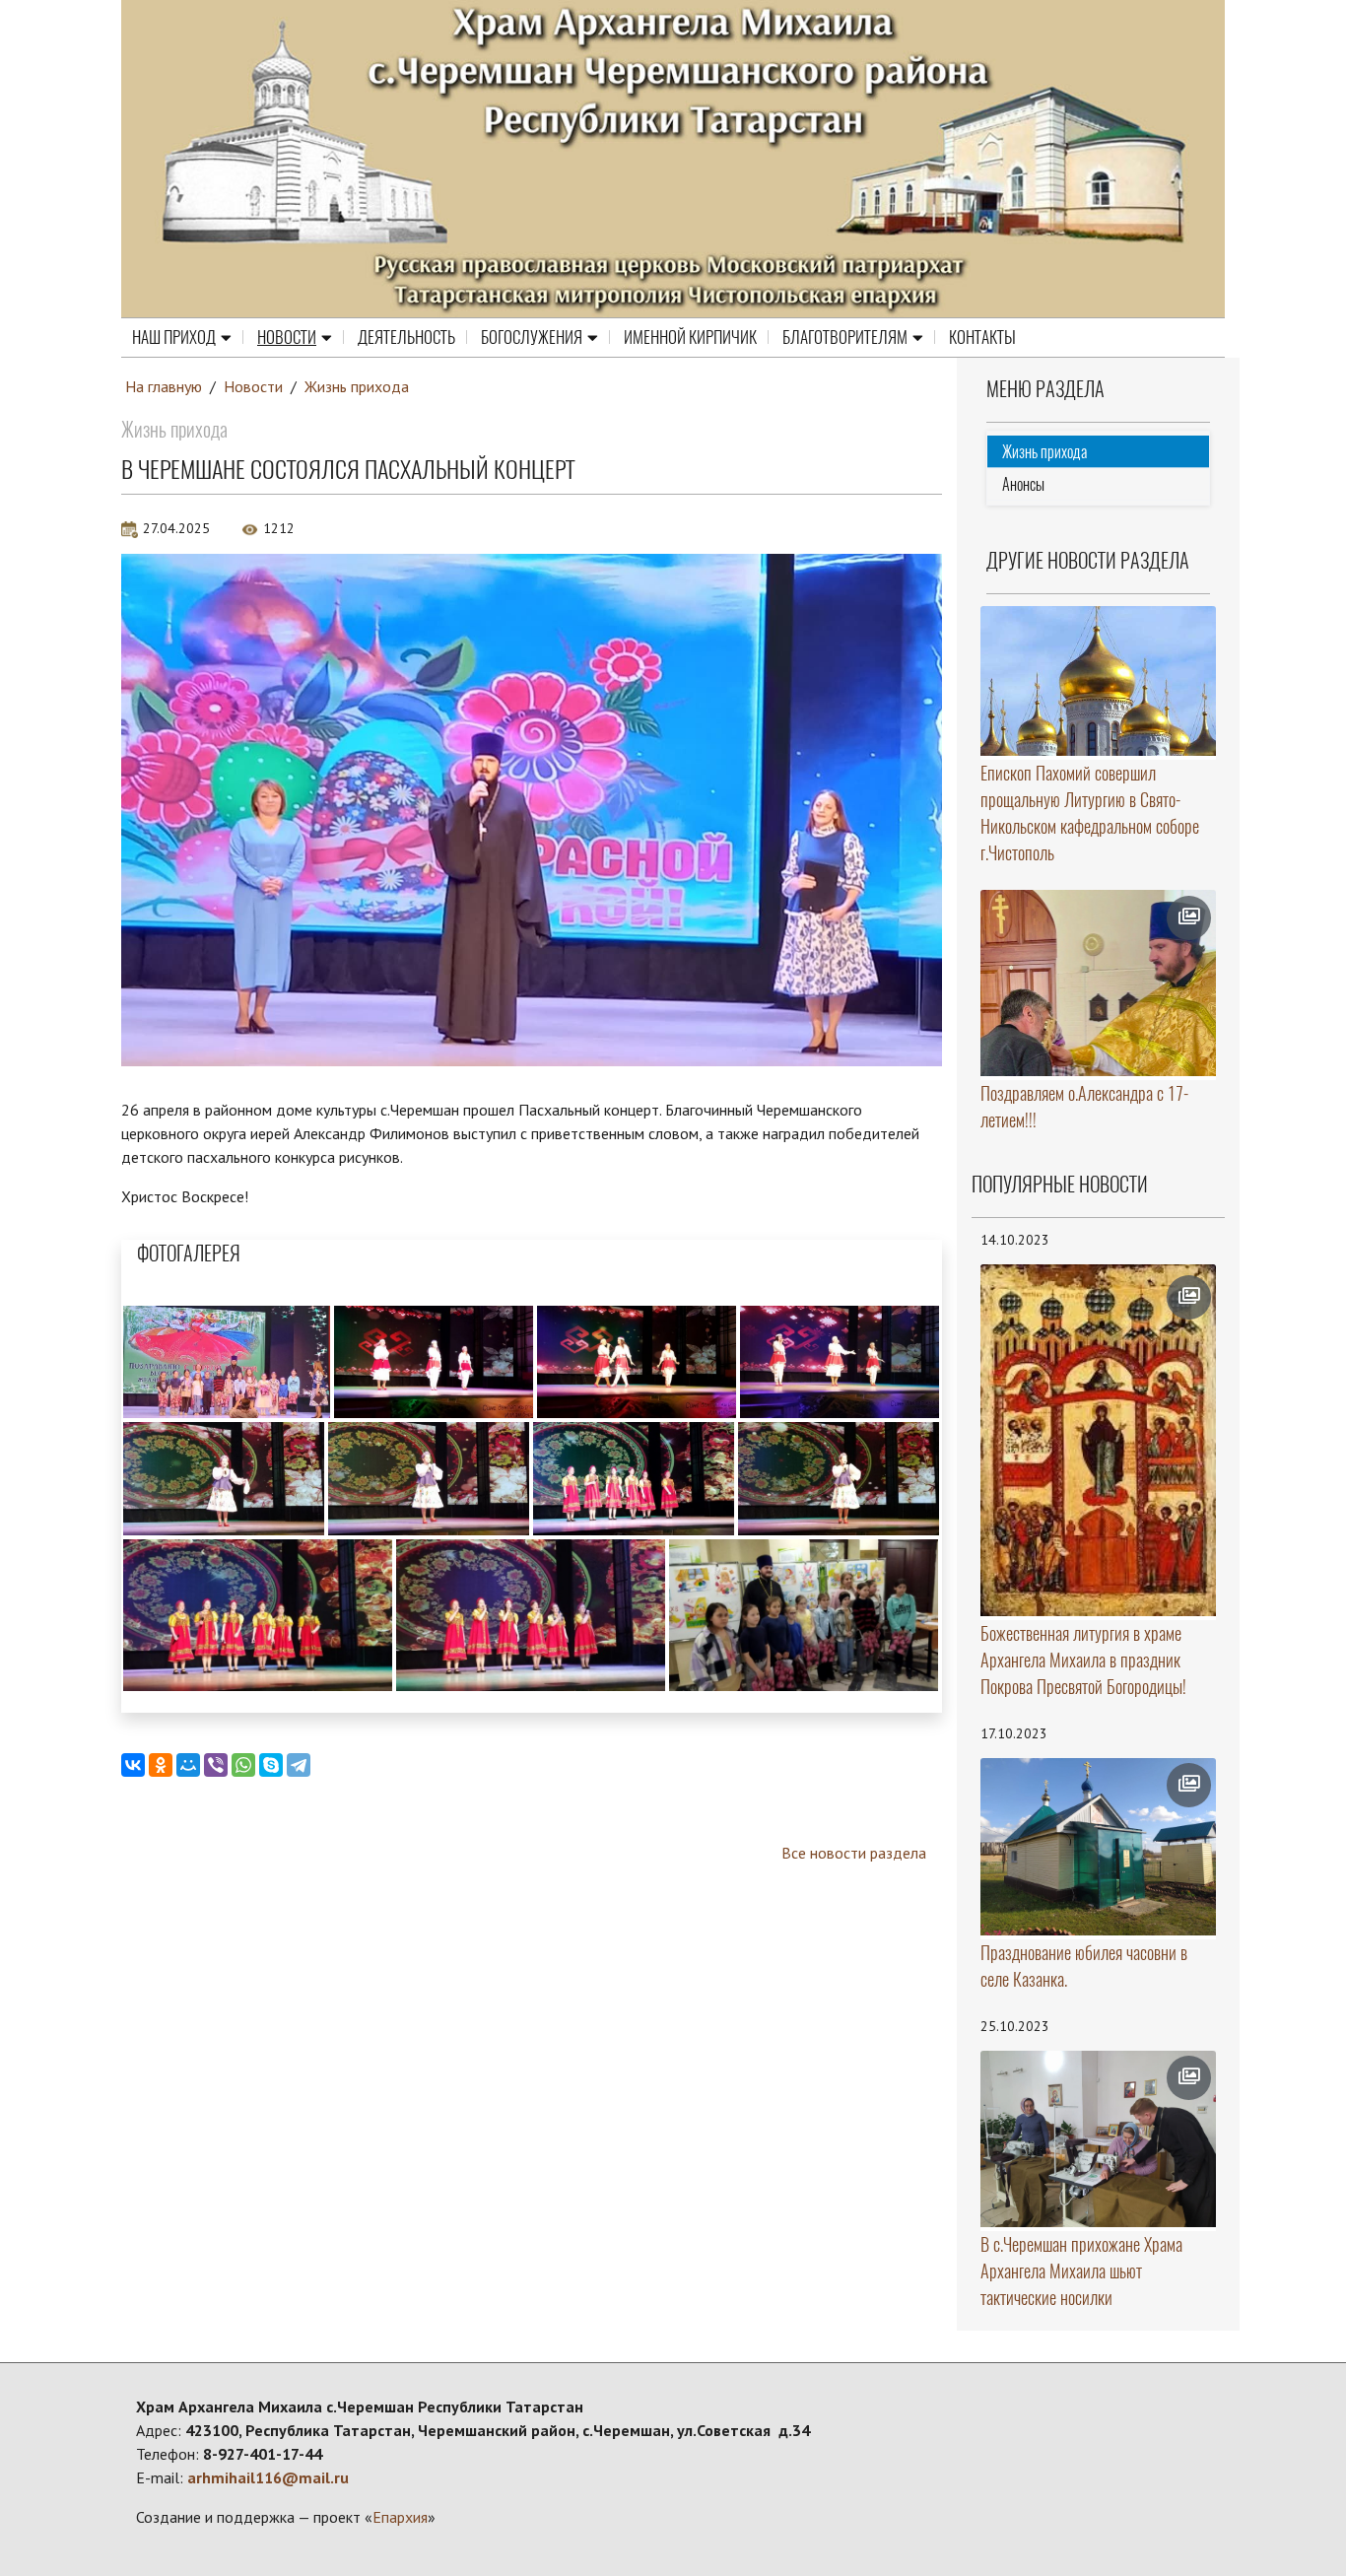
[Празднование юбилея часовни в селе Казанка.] (1099, 1847)
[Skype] (271, 1765)
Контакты (982, 337)
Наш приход (174, 337)
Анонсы (1023, 484)
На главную (164, 386)
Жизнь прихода (357, 386)
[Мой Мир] (188, 1765)
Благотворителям (845, 337)
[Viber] (216, 1765)
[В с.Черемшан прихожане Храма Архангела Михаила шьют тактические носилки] (1099, 2139)
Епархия (400, 2517)
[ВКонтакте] (133, 1765)
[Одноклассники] (161, 1765)
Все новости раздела (854, 1853)
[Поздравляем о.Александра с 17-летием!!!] (1099, 983)
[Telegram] (299, 1765)
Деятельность (406, 337)
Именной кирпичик (690, 337)
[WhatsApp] (243, 1765)
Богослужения (532, 337)
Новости (287, 337)
